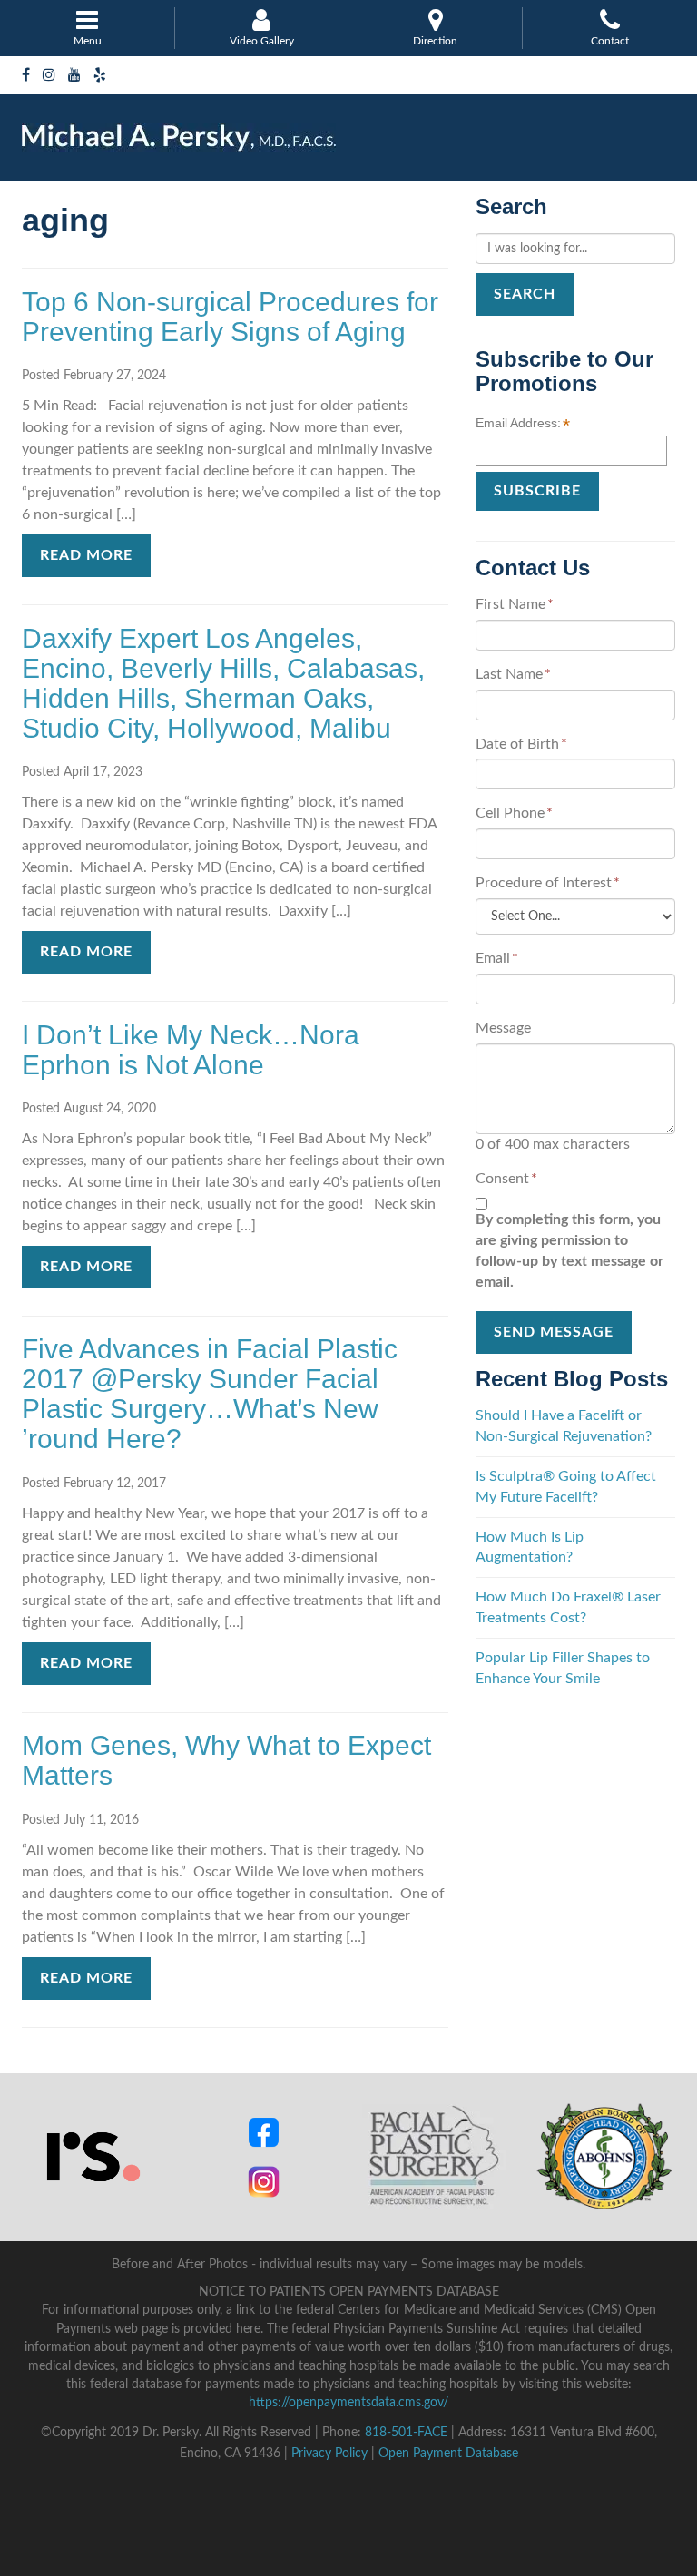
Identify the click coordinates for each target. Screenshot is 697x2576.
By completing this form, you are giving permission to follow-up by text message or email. (569, 1251)
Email (497, 958)
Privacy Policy (329, 2454)
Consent (506, 1179)
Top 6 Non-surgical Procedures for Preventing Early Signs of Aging (230, 317)
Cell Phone (514, 813)
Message (503, 1028)
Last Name (513, 674)
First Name (515, 604)
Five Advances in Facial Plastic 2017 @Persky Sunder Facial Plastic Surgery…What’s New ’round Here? (210, 1394)
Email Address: (523, 424)
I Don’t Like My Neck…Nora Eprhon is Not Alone (191, 1050)
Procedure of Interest (548, 883)
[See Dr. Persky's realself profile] (93, 2156)
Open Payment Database (448, 2454)
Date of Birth (521, 744)
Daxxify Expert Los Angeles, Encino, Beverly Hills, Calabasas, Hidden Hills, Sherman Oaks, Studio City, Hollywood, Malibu (223, 683)
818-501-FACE (406, 2433)
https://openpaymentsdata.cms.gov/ (348, 2403)
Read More (86, 555)
